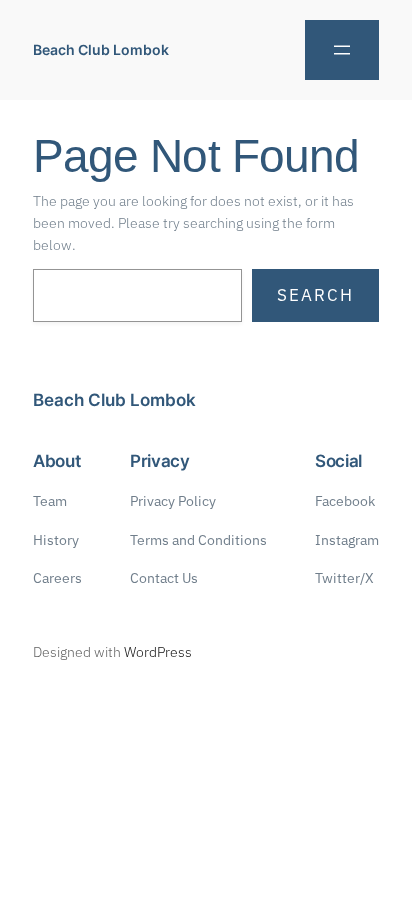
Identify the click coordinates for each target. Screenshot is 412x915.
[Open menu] (342, 50)
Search (315, 295)
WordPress (158, 651)
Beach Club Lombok (101, 49)
